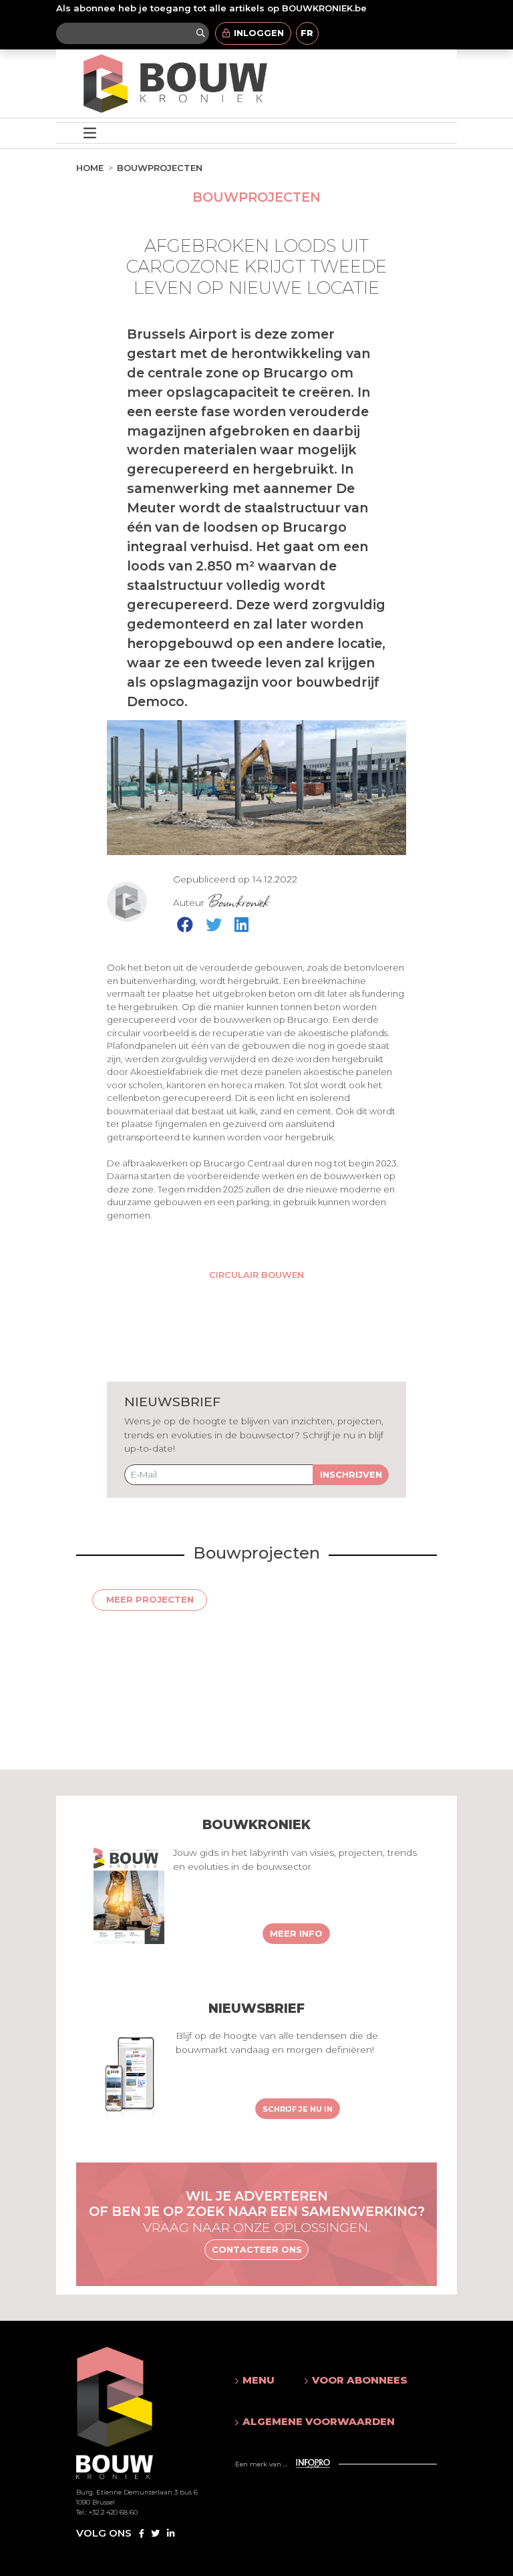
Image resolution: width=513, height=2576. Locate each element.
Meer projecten (150, 1599)
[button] (256, 2380)
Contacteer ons (257, 2249)
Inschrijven (351, 1474)
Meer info (296, 1933)
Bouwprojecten (160, 168)
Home (90, 168)
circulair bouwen (256, 1275)
